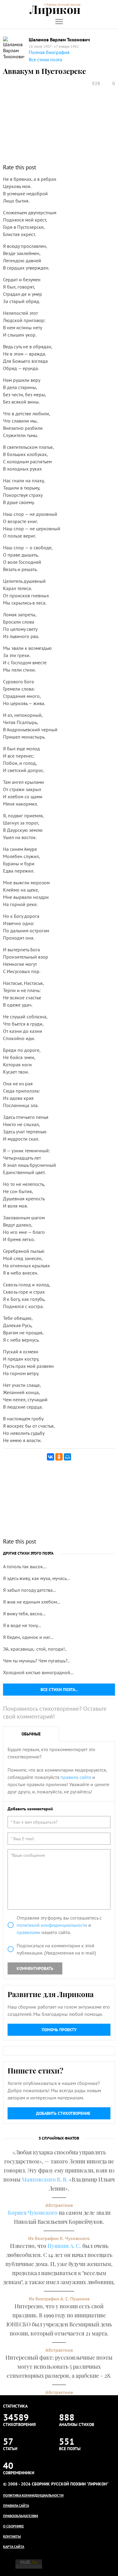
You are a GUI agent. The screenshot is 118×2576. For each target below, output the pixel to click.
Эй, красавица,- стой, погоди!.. (35, 1649)
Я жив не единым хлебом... (32, 1602)
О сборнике (13, 2526)
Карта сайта (14, 2547)
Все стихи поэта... (59, 1690)
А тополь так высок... (25, 1566)
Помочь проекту (59, 2030)
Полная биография (49, 52)
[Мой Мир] (67, 1457)
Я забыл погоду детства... (29, 1590)
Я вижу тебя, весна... (24, 1614)
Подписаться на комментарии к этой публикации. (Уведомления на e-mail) (56, 1949)
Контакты (12, 2536)
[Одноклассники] (59, 1457)
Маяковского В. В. (45, 2179)
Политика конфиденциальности (33, 2495)
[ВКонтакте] (51, 1457)
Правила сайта (16, 2506)
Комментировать (35, 1968)
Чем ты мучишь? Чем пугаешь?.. (36, 1661)
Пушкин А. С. (64, 2246)
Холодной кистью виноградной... (38, 1672)
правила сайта (76, 1777)
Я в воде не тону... (22, 1625)
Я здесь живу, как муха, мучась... (36, 1578)
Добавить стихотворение (63, 2113)
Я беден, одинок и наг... (28, 1637)
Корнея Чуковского (33, 2213)
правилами (28, 1932)
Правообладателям (21, 2516)
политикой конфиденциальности (52, 1925)
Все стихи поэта (45, 59)
